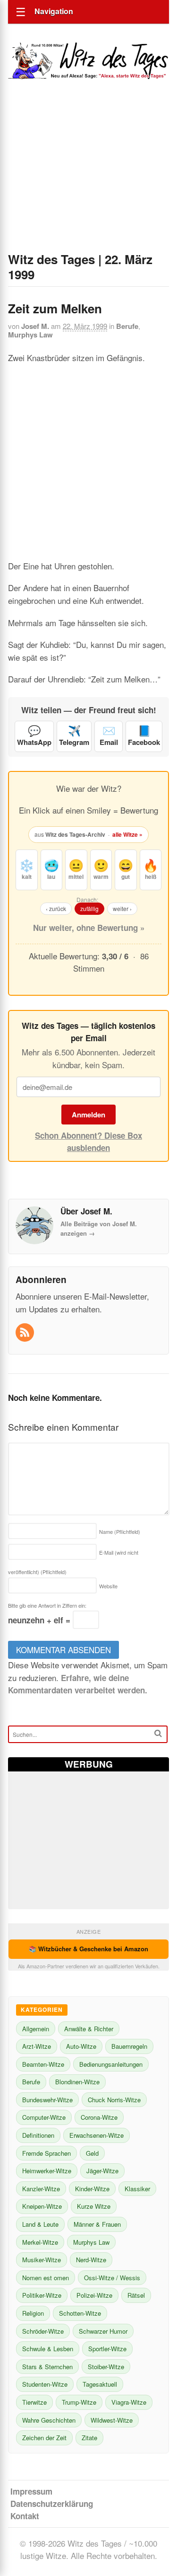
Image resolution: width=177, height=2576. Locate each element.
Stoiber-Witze (106, 2367)
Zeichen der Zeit (44, 2438)
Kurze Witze (94, 2206)
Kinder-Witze (92, 2189)
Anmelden (88, 1115)
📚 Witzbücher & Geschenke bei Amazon (88, 1949)
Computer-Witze (44, 2117)
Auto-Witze (81, 2046)
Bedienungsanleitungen (111, 2064)
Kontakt (25, 2516)
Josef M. (35, 326)
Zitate (89, 2438)
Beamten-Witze (43, 2064)
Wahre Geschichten (49, 2420)
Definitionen (38, 2135)
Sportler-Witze (107, 2349)
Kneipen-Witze (42, 2206)
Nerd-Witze (91, 2260)
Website (108, 1586)
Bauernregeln (129, 2046)
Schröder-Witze (43, 2331)
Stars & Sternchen (47, 2367)
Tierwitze (34, 2402)
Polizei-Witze (94, 2295)
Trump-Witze (79, 2402)
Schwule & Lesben (48, 2349)
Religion (33, 2313)
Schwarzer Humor (103, 2331)
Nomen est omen (46, 2278)
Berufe (127, 326)
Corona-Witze (99, 2117)
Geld (92, 2153)
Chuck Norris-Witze (114, 2100)
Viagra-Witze (129, 2402)
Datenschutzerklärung (52, 2504)
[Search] (158, 1733)
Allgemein (36, 2029)
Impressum (31, 2491)
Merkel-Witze (40, 2242)
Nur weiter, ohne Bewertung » (89, 928)
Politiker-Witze (42, 2295)
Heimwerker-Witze (47, 2171)
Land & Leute (40, 2224)
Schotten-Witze (80, 2313)
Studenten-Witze (45, 2384)
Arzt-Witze (37, 2046)
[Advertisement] (88, 178)
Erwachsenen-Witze (97, 2135)
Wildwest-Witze (112, 2420)
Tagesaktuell (100, 2384)
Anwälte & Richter (89, 2029)
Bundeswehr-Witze (47, 2100)
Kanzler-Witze (41, 2189)
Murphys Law (30, 335)
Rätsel (136, 2295)
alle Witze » (127, 834)
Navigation (54, 11)
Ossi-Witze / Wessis (112, 2278)
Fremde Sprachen (46, 2153)
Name (120, 1531)
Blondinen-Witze (77, 2082)
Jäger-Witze (102, 2171)
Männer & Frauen (97, 2224)
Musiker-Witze (42, 2260)
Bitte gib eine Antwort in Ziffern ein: (47, 1605)
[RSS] (26, 1333)
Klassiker (137, 2189)
